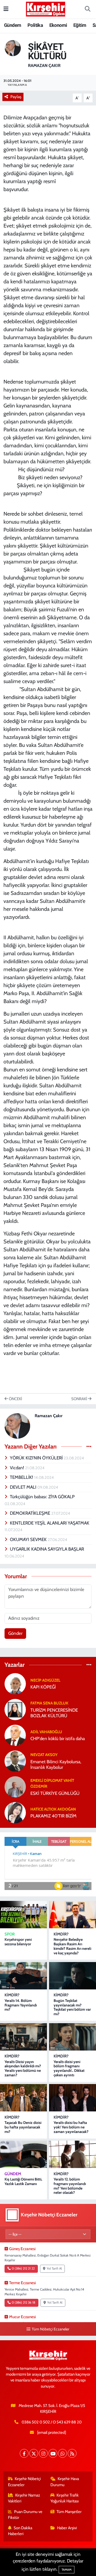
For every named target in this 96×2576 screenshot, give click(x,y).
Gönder (15, 1633)
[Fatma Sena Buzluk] (15, 1709)
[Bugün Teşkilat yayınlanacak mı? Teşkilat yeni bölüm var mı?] (73, 1976)
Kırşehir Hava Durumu (65, 2482)
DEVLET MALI (24, 1487)
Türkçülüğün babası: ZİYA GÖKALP (42, 1497)
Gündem (13, 25)
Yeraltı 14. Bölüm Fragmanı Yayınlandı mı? (21, 2005)
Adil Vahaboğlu (46, 1732)
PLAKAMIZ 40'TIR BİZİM (53, 1816)
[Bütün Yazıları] (89, 1446)
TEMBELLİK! (22, 1477)
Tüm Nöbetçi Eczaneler (50, 2329)
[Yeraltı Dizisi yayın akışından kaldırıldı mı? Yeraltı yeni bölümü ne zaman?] (23, 2037)
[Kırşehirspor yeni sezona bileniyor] (23, 1915)
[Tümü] (89, 1665)
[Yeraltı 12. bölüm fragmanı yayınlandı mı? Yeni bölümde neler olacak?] (73, 2154)
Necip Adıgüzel (45, 1680)
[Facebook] (24, 2453)
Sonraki (80, 1399)
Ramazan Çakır (44, 66)
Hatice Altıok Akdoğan (53, 1809)
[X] (34, 2453)
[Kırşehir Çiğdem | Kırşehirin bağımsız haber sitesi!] (46, 8)
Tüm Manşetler (69, 2512)
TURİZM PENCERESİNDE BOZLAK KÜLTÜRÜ (54, 1713)
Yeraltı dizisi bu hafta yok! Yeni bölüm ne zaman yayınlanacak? (71, 2127)
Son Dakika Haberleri (20, 2531)
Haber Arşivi (67, 2528)
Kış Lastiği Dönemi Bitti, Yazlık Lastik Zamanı (23, 2181)
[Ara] (87, 9)
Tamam (67, 2570)
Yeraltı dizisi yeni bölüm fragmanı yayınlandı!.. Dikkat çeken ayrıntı (69, 2068)
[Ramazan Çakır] (13, 48)
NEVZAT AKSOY (44, 1755)
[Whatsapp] (63, 2453)
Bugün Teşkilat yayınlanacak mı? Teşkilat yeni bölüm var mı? (72, 2007)
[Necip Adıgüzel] (15, 1683)
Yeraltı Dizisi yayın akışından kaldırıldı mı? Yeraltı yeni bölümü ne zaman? (23, 2068)
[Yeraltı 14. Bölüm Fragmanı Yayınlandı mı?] (23, 1976)
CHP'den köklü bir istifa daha (58, 1739)
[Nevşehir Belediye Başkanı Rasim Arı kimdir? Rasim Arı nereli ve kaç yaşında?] (73, 1915)
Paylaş (16, 97)
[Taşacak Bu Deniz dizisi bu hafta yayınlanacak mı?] (23, 2098)
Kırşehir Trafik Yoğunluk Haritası (65, 2498)
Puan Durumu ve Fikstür (25, 2515)
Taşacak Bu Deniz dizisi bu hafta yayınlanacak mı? (23, 2127)
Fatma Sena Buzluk (49, 1703)
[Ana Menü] (6, 9)
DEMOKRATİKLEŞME (31, 1513)
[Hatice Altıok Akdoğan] (15, 1812)
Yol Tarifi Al (54, 2268)
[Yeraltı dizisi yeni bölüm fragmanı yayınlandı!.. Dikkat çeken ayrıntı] (73, 2037)
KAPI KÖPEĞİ (43, 1687)
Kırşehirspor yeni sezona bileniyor (18, 1942)
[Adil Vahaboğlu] (15, 1735)
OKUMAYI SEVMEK (29, 1539)
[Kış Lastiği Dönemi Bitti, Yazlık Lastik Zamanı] (23, 2154)
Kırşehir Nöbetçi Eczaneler (25, 2482)
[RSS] (72, 2453)
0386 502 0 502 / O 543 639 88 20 (52, 2422)
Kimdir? (61, 1934)
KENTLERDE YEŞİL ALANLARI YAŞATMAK (50, 1523)
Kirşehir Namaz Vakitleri (24, 2498)
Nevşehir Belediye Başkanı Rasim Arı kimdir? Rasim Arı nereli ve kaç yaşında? (72, 1946)
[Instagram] (43, 2453)
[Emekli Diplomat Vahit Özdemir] (15, 1786)
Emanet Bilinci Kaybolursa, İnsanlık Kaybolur (56, 1764)
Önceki (15, 1399)
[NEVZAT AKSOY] (15, 1761)
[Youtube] (53, 2453)
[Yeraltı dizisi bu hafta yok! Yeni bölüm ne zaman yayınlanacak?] (73, 2098)
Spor (10, 1934)
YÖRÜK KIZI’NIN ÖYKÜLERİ (37, 1458)
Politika (35, 25)
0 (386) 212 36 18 (23, 2303)
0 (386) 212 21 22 (23, 2268)
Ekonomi (58, 25)
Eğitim (80, 25)
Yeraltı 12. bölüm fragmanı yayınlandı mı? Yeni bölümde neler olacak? (70, 2186)
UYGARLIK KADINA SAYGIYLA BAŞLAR (47, 1549)
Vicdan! (17, 1468)
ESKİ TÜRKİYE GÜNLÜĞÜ (55, 1793)
